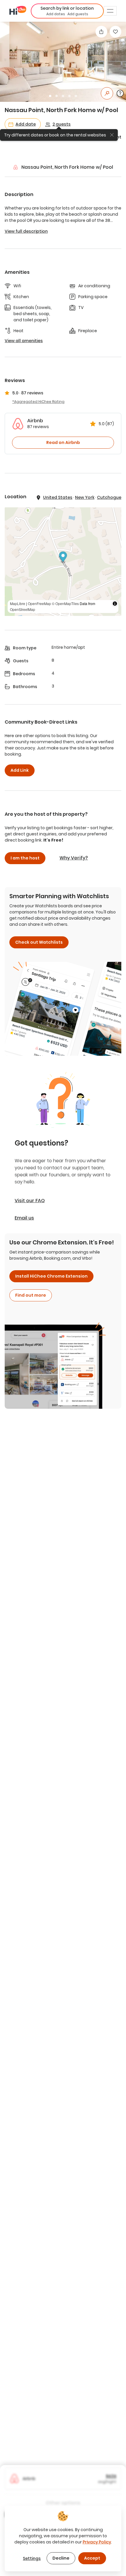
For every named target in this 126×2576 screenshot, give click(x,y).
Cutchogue (109, 497)
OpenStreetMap (23, 609)
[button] (67, 11)
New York (85, 497)
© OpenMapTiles (65, 603)
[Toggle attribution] (115, 604)
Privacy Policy (97, 2542)
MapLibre (18, 603)
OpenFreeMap (39, 603)
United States (58, 497)
